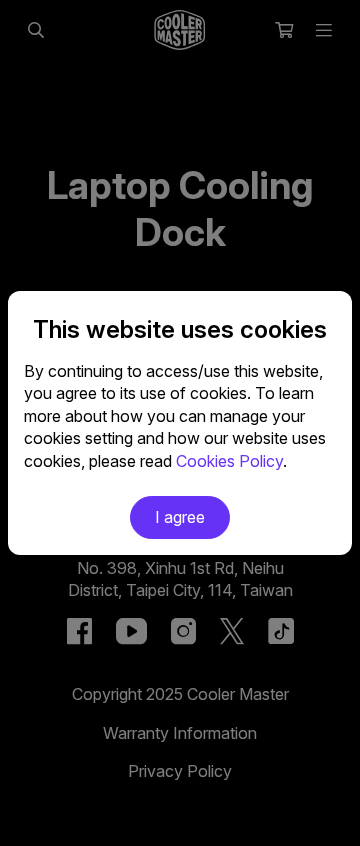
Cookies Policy (229, 461)
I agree (180, 517)
